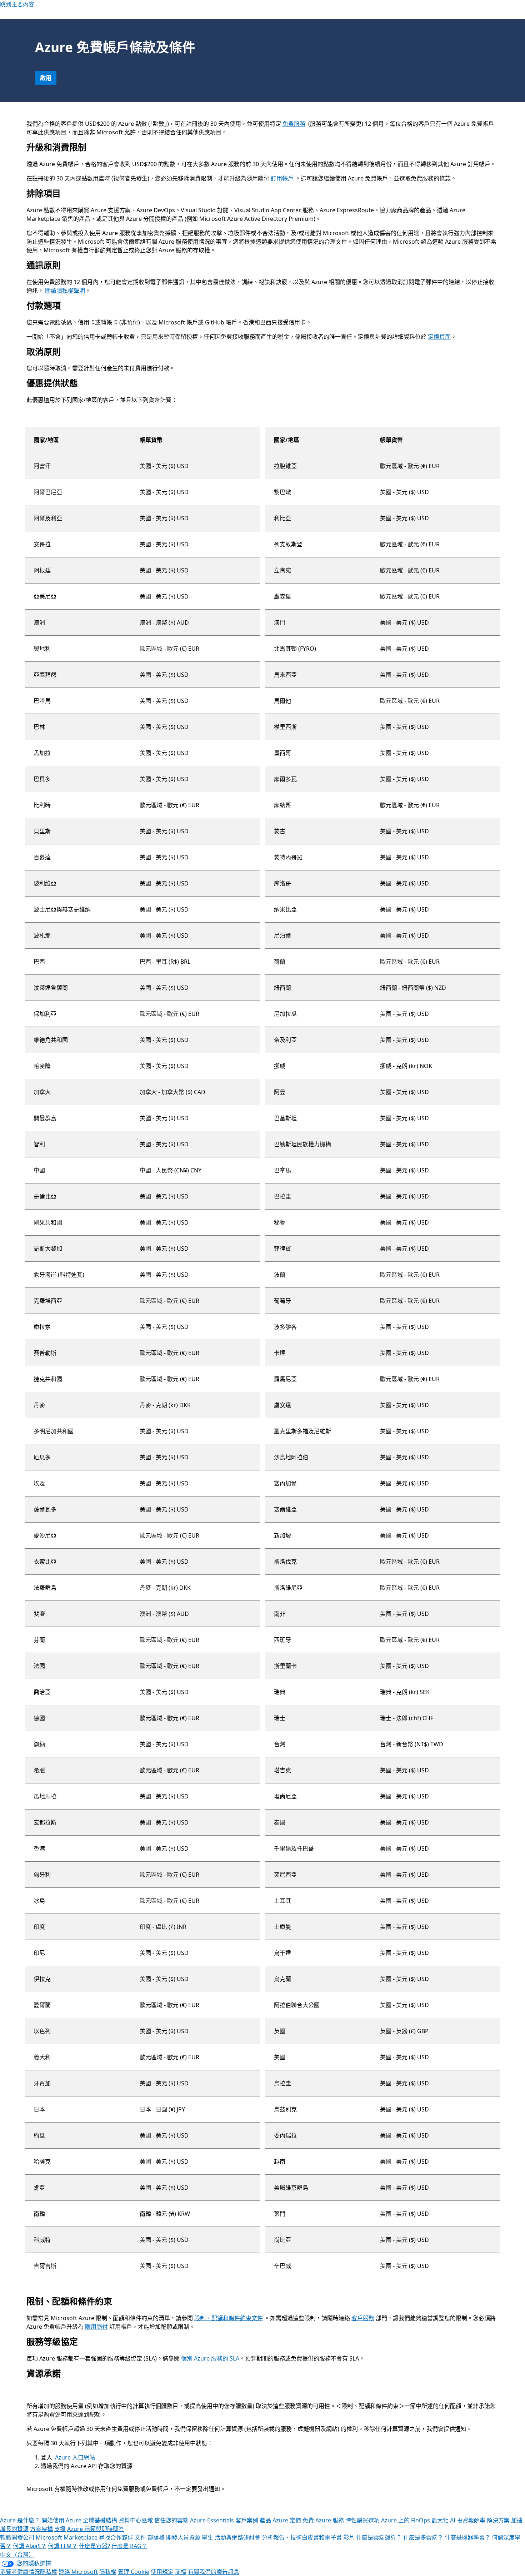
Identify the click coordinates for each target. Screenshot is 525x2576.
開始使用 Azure (61, 2520)
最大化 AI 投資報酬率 (458, 2520)
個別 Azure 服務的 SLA (210, 2358)
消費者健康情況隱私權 (29, 2572)
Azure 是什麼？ (20, 2520)
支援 (60, 2529)
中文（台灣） (17, 2555)
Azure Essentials (212, 2520)
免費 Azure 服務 (323, 2520)
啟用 (46, 78)
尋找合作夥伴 (116, 2537)
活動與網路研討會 (237, 2537)
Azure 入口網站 (75, 2457)
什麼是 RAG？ (129, 2546)
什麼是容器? (94, 2546)
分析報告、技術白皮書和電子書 (302, 2537)
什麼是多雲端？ (423, 2537)
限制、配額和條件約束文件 (229, 2318)
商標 (181, 2572)
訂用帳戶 (282, 178)
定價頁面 (439, 337)
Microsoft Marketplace (67, 2537)
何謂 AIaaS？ (30, 2546)
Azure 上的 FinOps (406, 2520)
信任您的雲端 (171, 2520)
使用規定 (162, 2572)
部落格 (156, 2537)
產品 (265, 2520)
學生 (207, 2537)
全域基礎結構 (100, 2520)
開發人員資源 (183, 2537)
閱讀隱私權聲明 (65, 291)
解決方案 (498, 2520)
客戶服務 (363, 2318)
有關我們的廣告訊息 (214, 2572)
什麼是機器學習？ (467, 2537)
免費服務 (294, 124)
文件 (140, 2537)
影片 (349, 2537)
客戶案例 (247, 2520)
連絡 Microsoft (78, 2572)
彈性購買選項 (362, 2520)
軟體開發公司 (17, 2537)
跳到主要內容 (17, 4)
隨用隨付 (96, 2327)
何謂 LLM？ (63, 2546)
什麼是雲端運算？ (379, 2537)
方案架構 (41, 2529)
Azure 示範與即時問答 (96, 2529)
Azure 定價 (287, 2520)
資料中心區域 (136, 2520)
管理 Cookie (134, 2572)
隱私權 (108, 2572)
